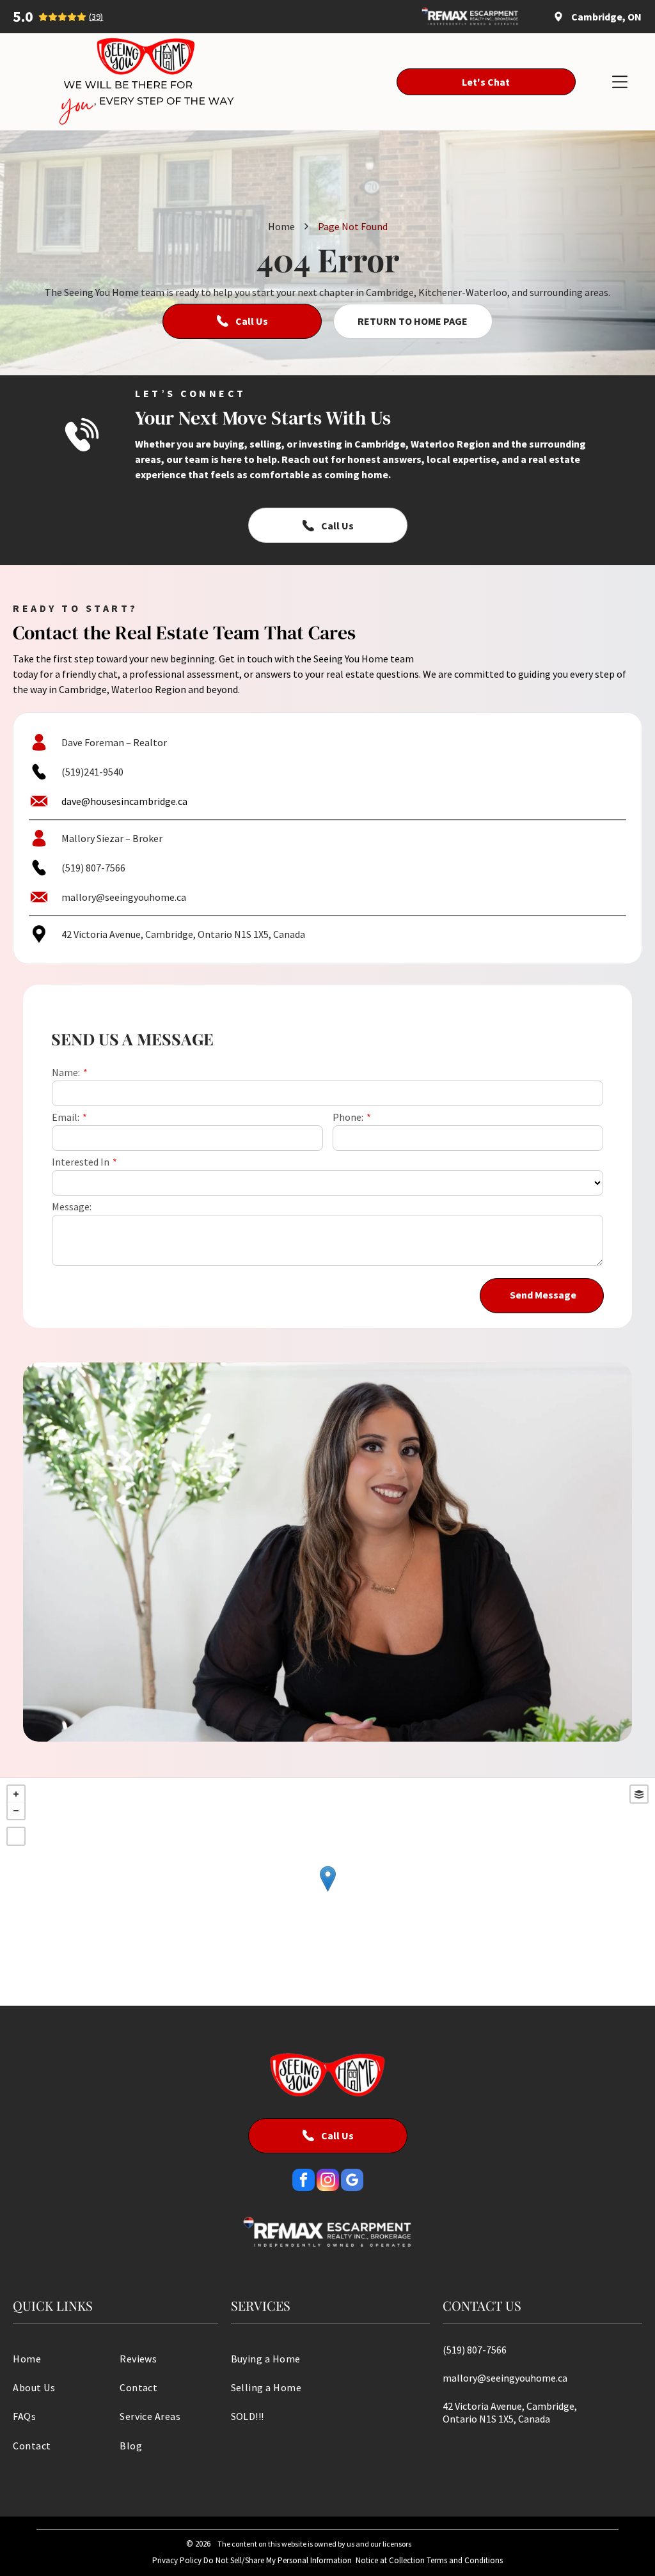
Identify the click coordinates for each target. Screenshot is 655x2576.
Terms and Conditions (465, 2560)
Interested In (81, 1162)
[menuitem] (62, 2358)
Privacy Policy (177, 2560)
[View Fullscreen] (16, 1836)
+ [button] (16, 1794)
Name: (66, 1072)
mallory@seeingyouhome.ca (124, 897)
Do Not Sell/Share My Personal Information (278, 2560)
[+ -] (327, 1892)
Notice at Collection (390, 2560)
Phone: (348, 1117)
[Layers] (639, 1794)
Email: (66, 1117)
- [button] (16, 1811)
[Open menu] (620, 82)
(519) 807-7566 (93, 868)
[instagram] (328, 2182)
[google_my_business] (352, 2182)
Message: (72, 1206)
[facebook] (304, 2182)
